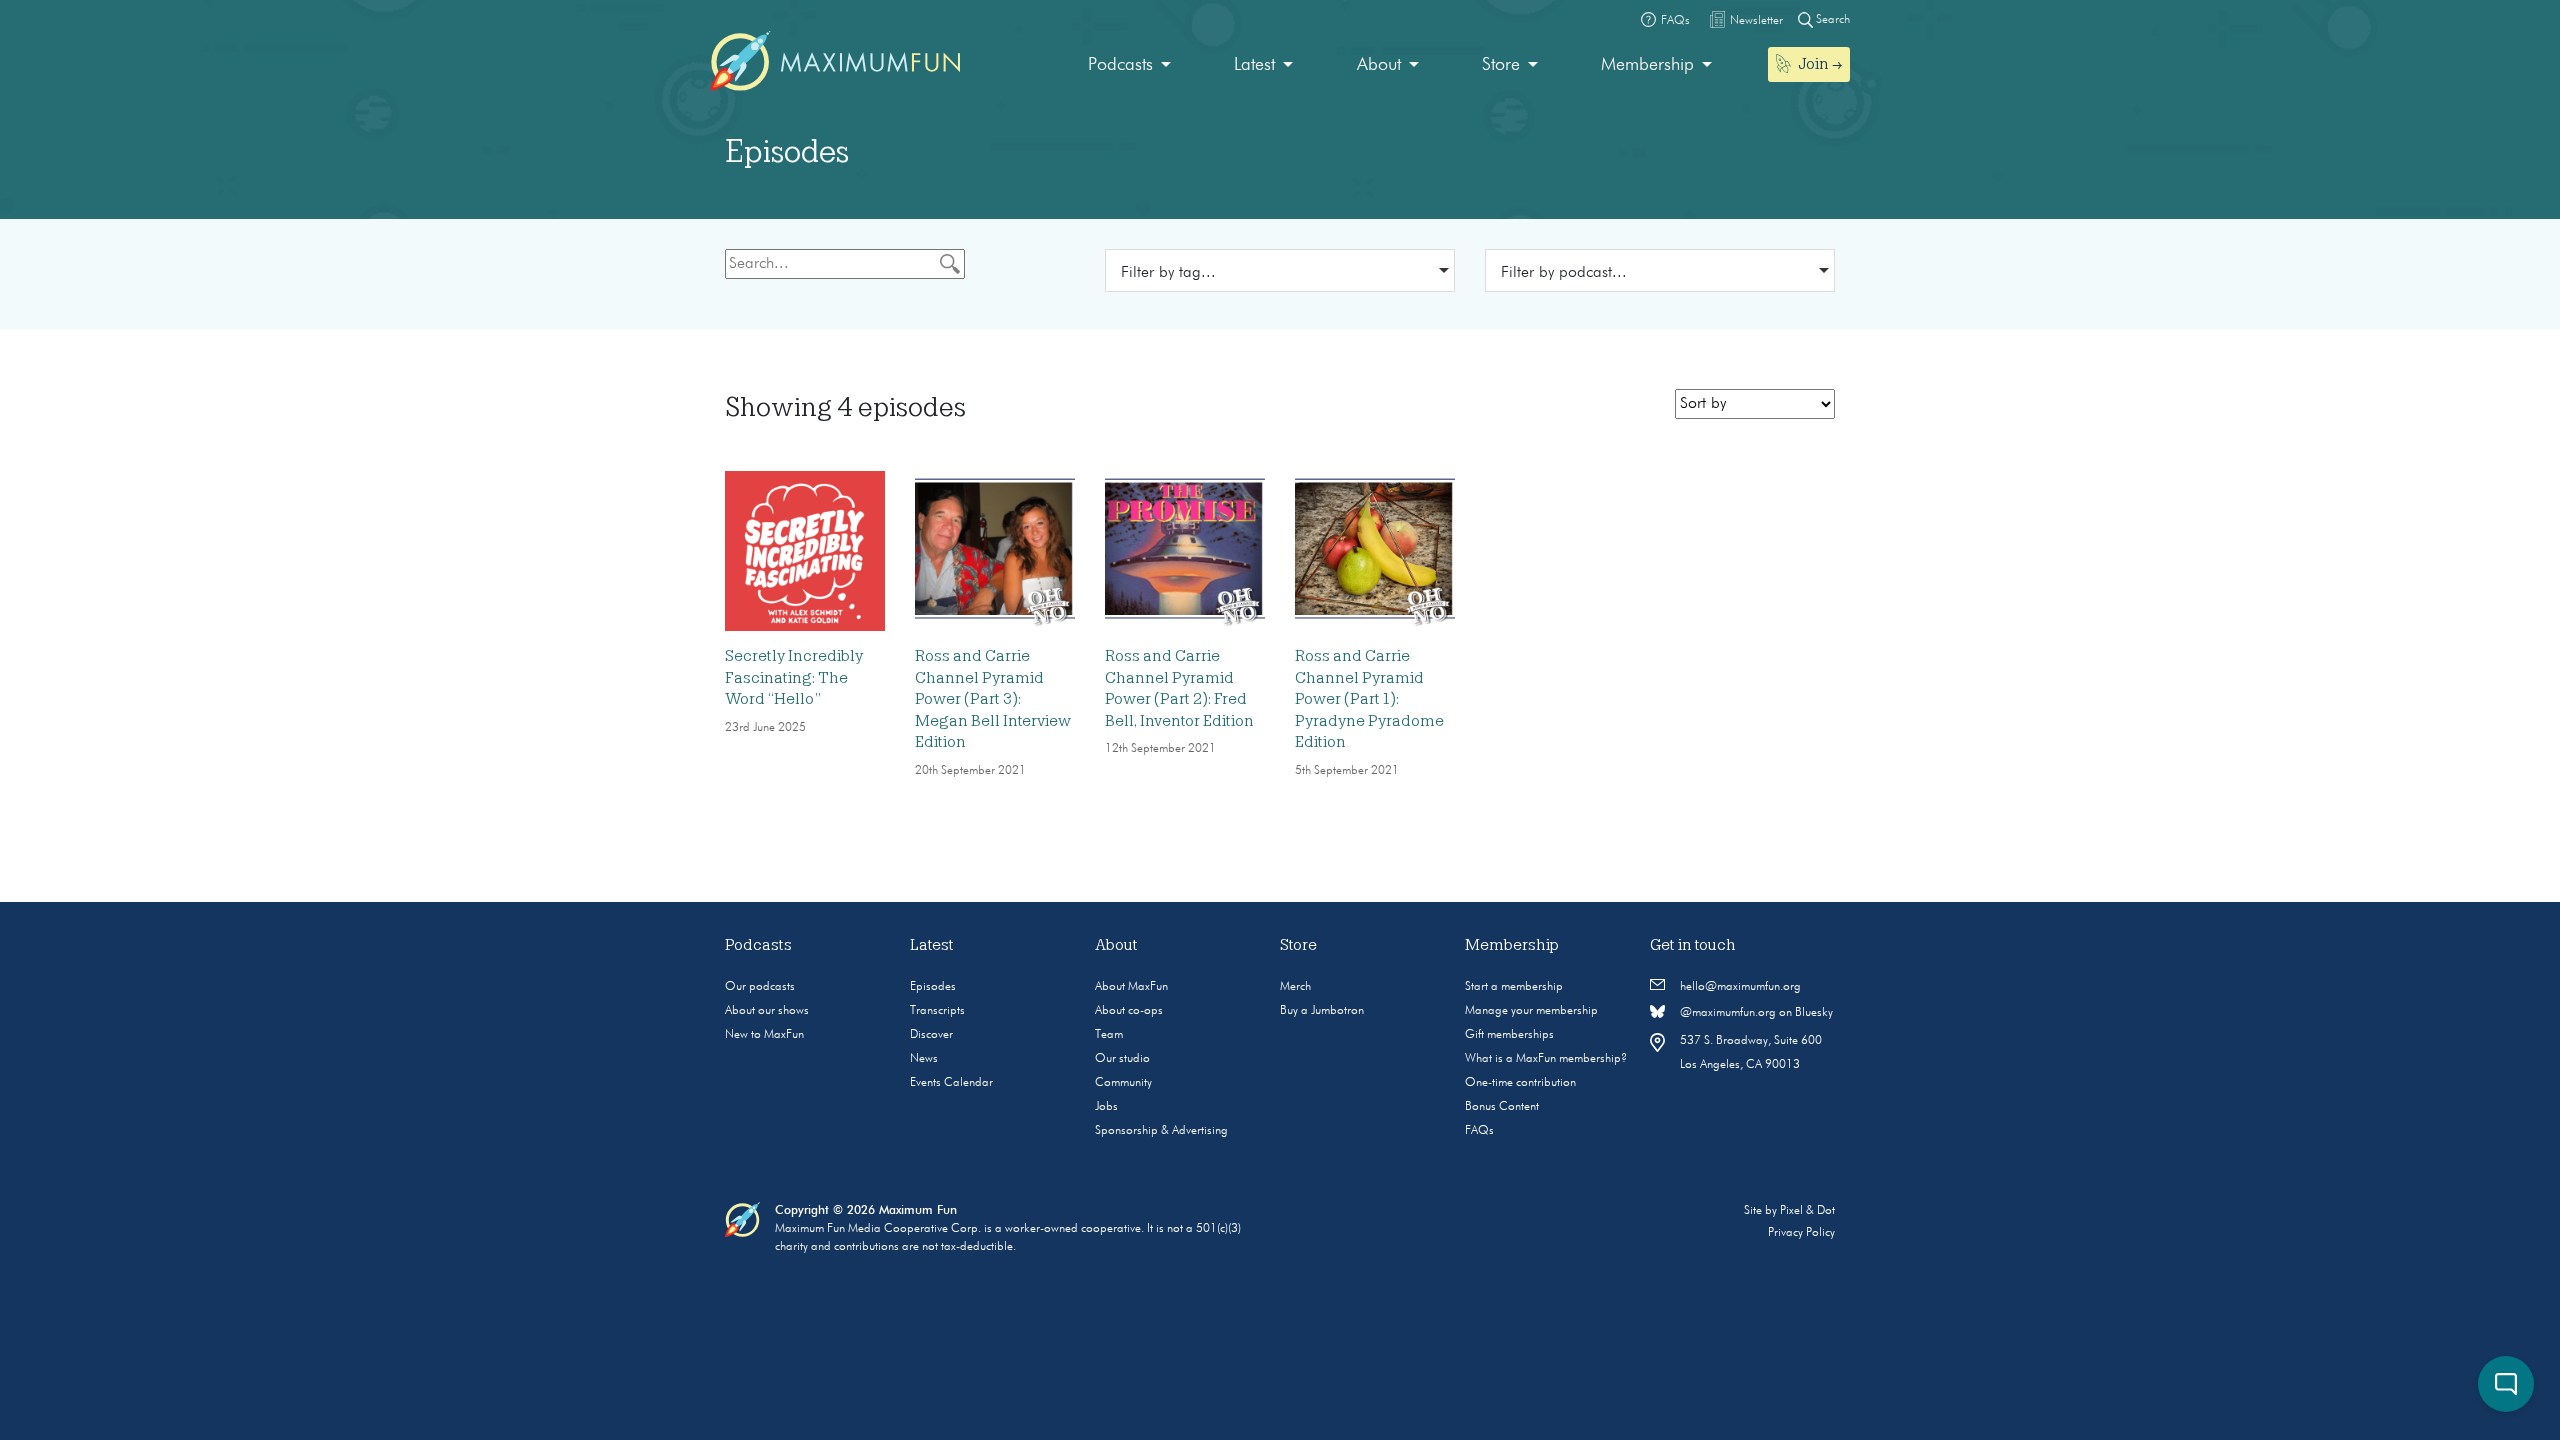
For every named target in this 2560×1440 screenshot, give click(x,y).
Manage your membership (1531, 1011)
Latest (1254, 65)
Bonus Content (1502, 1107)
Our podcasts (760, 987)
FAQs (1479, 1131)
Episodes (933, 987)
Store (1501, 65)
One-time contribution (1520, 1083)
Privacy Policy (1801, 1233)
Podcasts (1120, 65)
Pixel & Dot (1807, 1211)
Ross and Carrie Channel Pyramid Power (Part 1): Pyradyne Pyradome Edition (1369, 699)
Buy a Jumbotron (1322, 1011)
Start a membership (1514, 987)
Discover (931, 1035)
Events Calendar (951, 1083)
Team (1109, 1035)
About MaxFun (1131, 987)
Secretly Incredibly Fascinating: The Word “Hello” (794, 677)
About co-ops (1129, 1011)
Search (1831, 20)
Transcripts (937, 1011)
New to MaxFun (764, 1035)
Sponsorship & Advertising (1161, 1131)
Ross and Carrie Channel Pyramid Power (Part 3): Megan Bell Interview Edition (993, 699)
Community (1123, 1083)
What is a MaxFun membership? (1546, 1059)
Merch (1295, 987)
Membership (1647, 65)
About (1379, 65)
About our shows (767, 1011)
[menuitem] (1129, 65)
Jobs (1106, 1107)
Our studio (1122, 1059)
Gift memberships (1509, 1035)
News (924, 1059)
